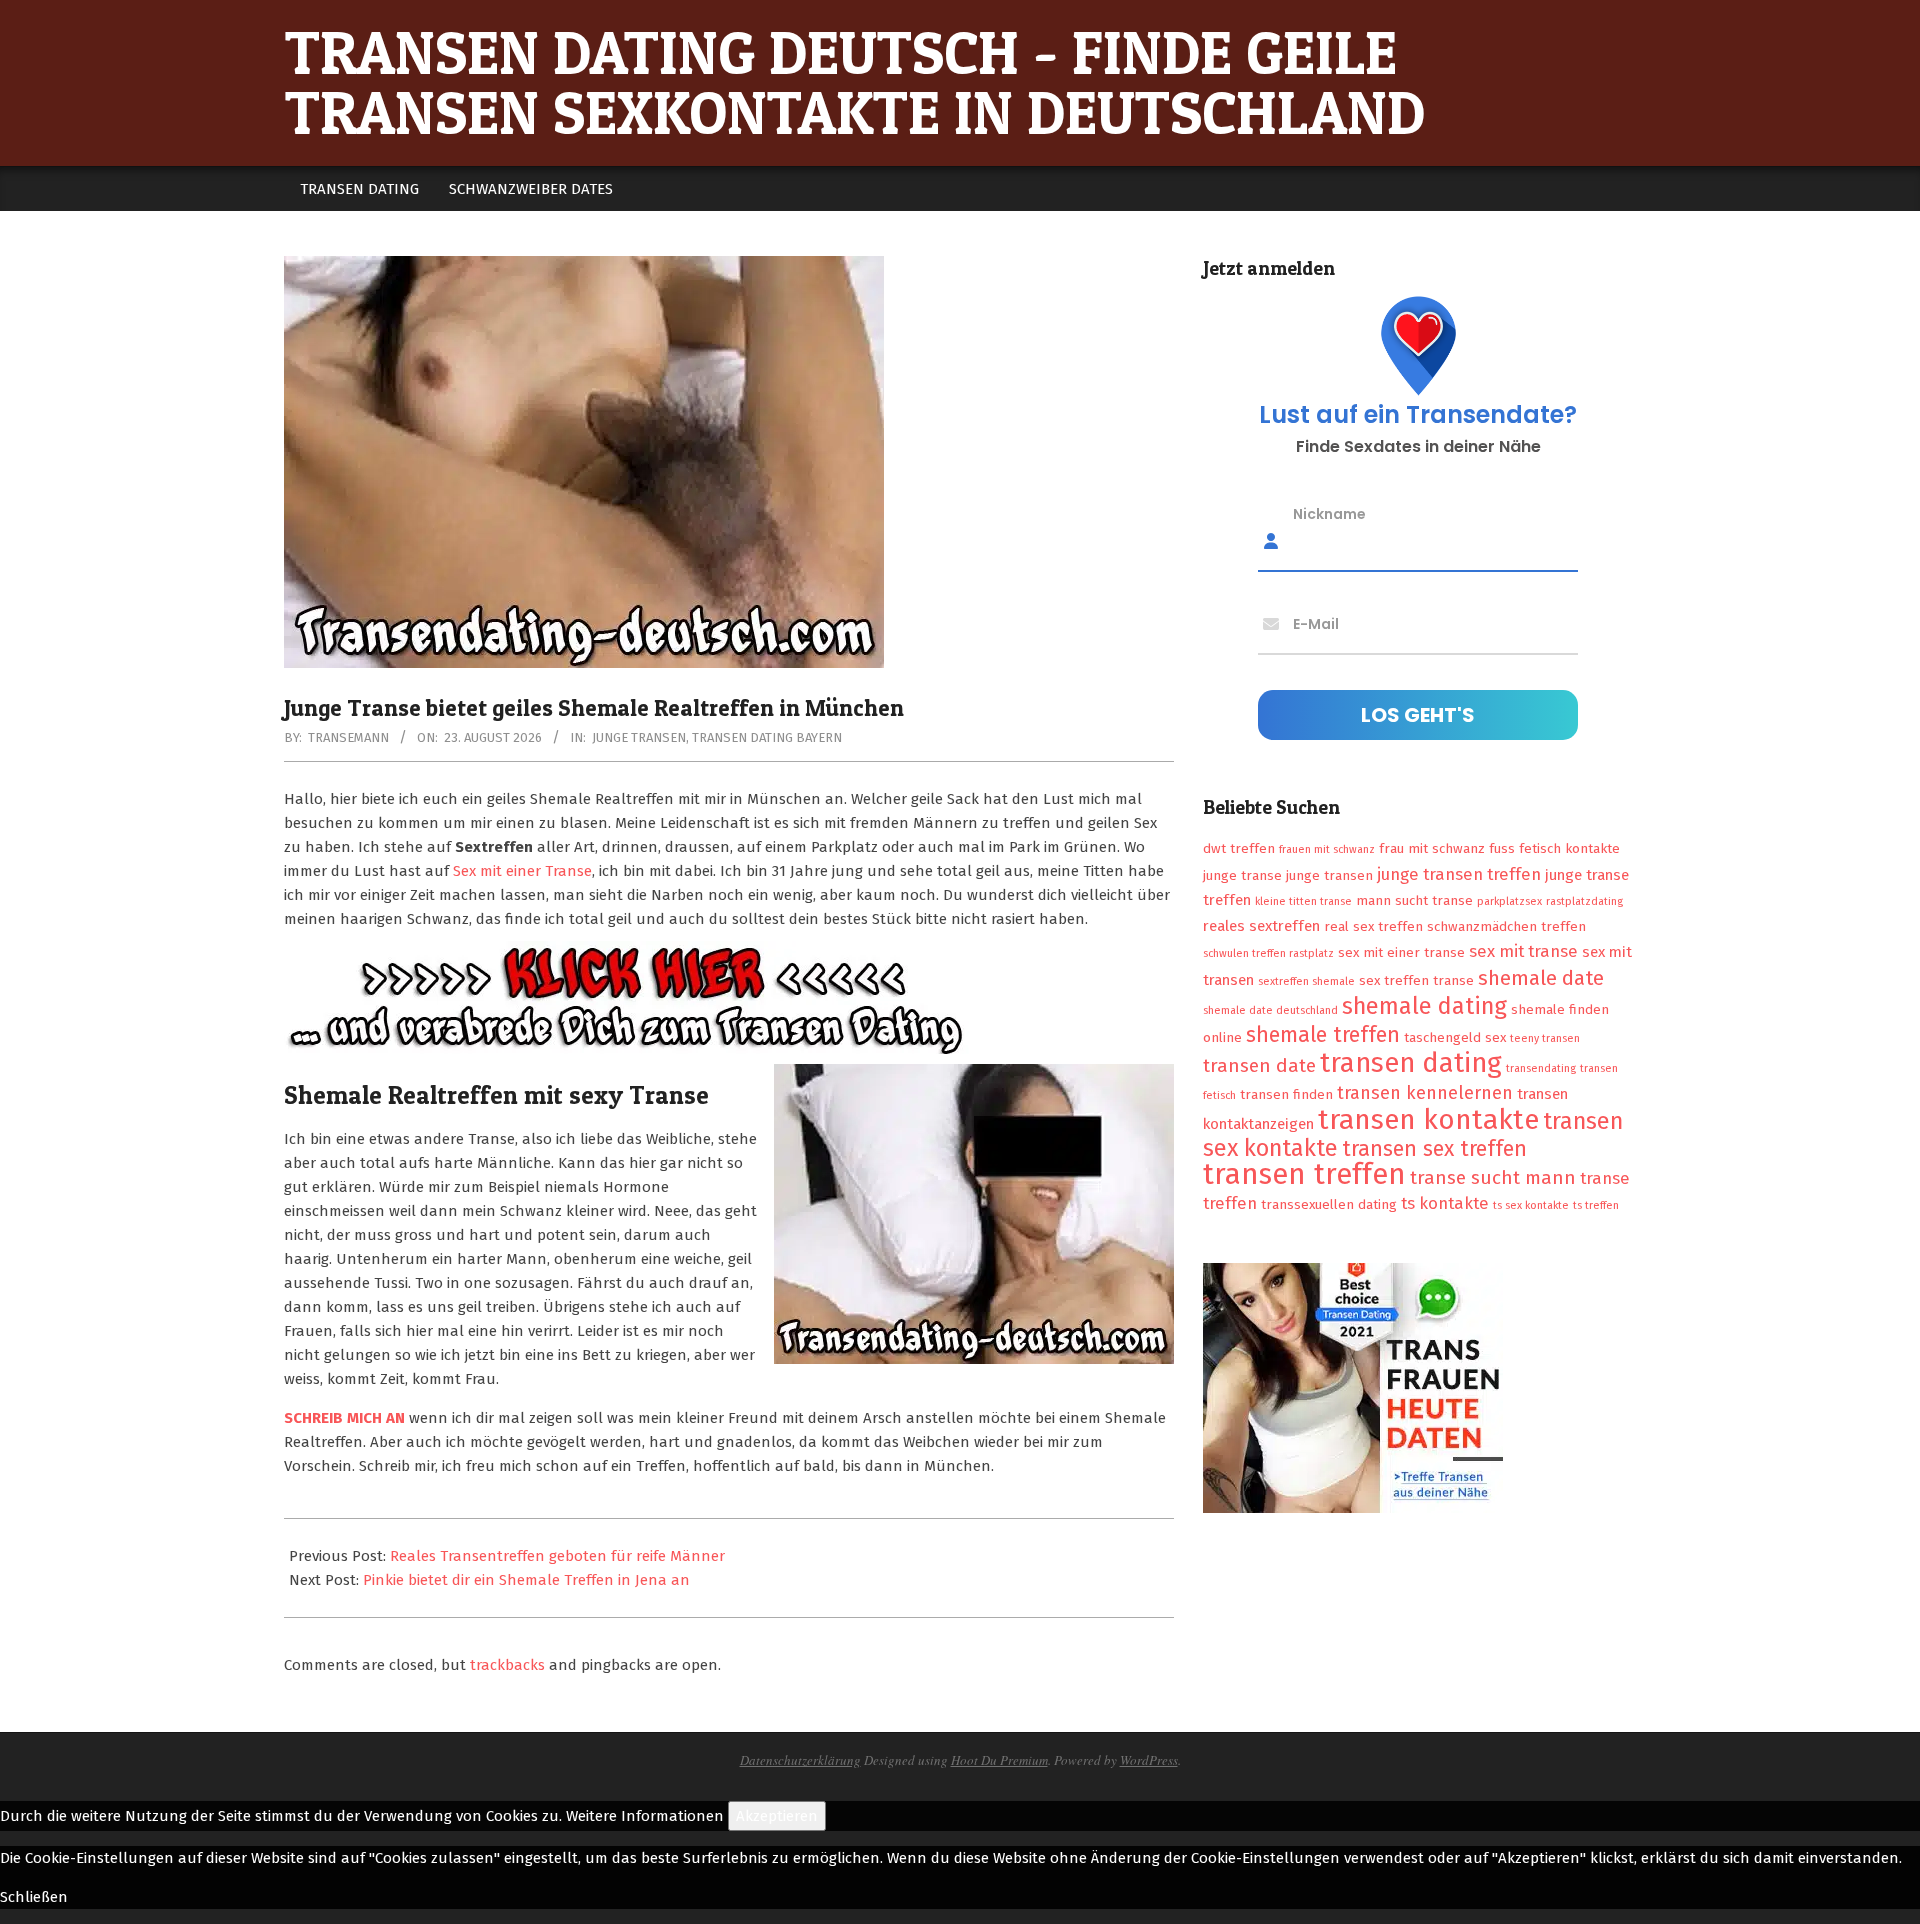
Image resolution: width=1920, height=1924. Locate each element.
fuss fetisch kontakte (1554, 848)
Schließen (34, 1897)
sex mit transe (1523, 951)
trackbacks (507, 1665)
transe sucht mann (1493, 1177)
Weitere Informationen (645, 1816)
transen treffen (1304, 1174)
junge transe (1242, 875)
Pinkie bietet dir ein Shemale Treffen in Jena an (526, 1580)
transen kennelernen (1425, 1093)
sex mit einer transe (1401, 952)
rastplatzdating (1584, 901)
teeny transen (1545, 1038)
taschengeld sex (1455, 1037)
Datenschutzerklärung (800, 1760)
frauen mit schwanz (1327, 849)
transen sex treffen (1434, 1149)
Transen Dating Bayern (767, 737)
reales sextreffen (1261, 926)
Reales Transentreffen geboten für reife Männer (557, 1556)
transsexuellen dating (1329, 1204)
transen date (1259, 1065)
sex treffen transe (1416, 980)
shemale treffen (1323, 1035)
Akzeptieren (777, 1816)
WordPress (1149, 1760)
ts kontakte (1445, 1203)
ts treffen (1596, 1205)
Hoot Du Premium (999, 1760)
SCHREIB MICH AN (346, 1418)
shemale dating (1424, 1006)
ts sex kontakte (1531, 1205)
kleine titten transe (1303, 901)
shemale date (1541, 978)
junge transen (1329, 875)
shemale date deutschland (1270, 1010)
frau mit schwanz (1432, 848)
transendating (1541, 1068)
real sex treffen (1373, 926)
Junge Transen (639, 737)
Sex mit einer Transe (522, 871)
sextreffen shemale (1306, 981)
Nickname (1329, 514)
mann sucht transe (1414, 900)
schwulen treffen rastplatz (1268, 953)
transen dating (1411, 1063)
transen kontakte (1428, 1119)
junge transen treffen (1459, 874)
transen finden (1286, 1094)
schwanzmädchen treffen (1506, 926)
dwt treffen (1239, 848)
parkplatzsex (1509, 901)
